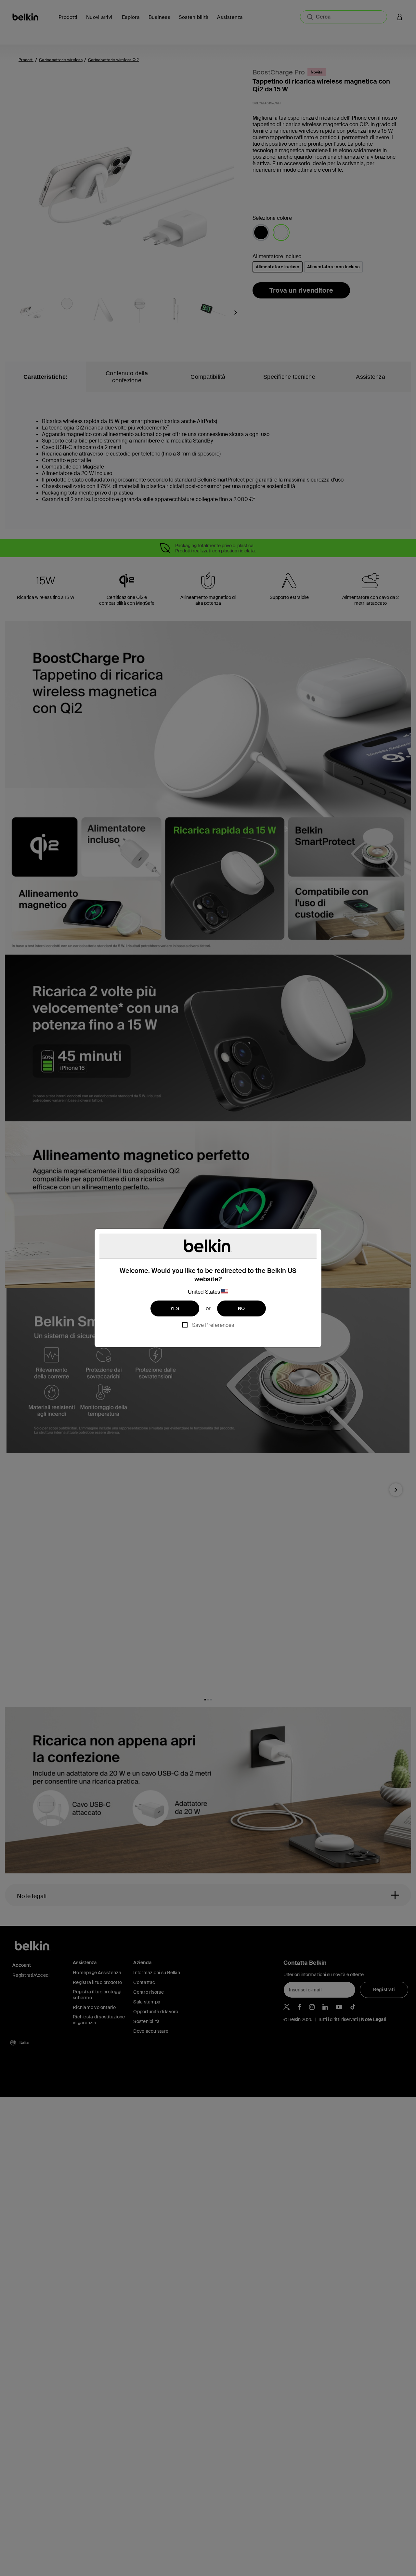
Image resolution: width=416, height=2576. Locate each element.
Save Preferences (213, 1325)
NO (241, 1308)
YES (175, 1308)
